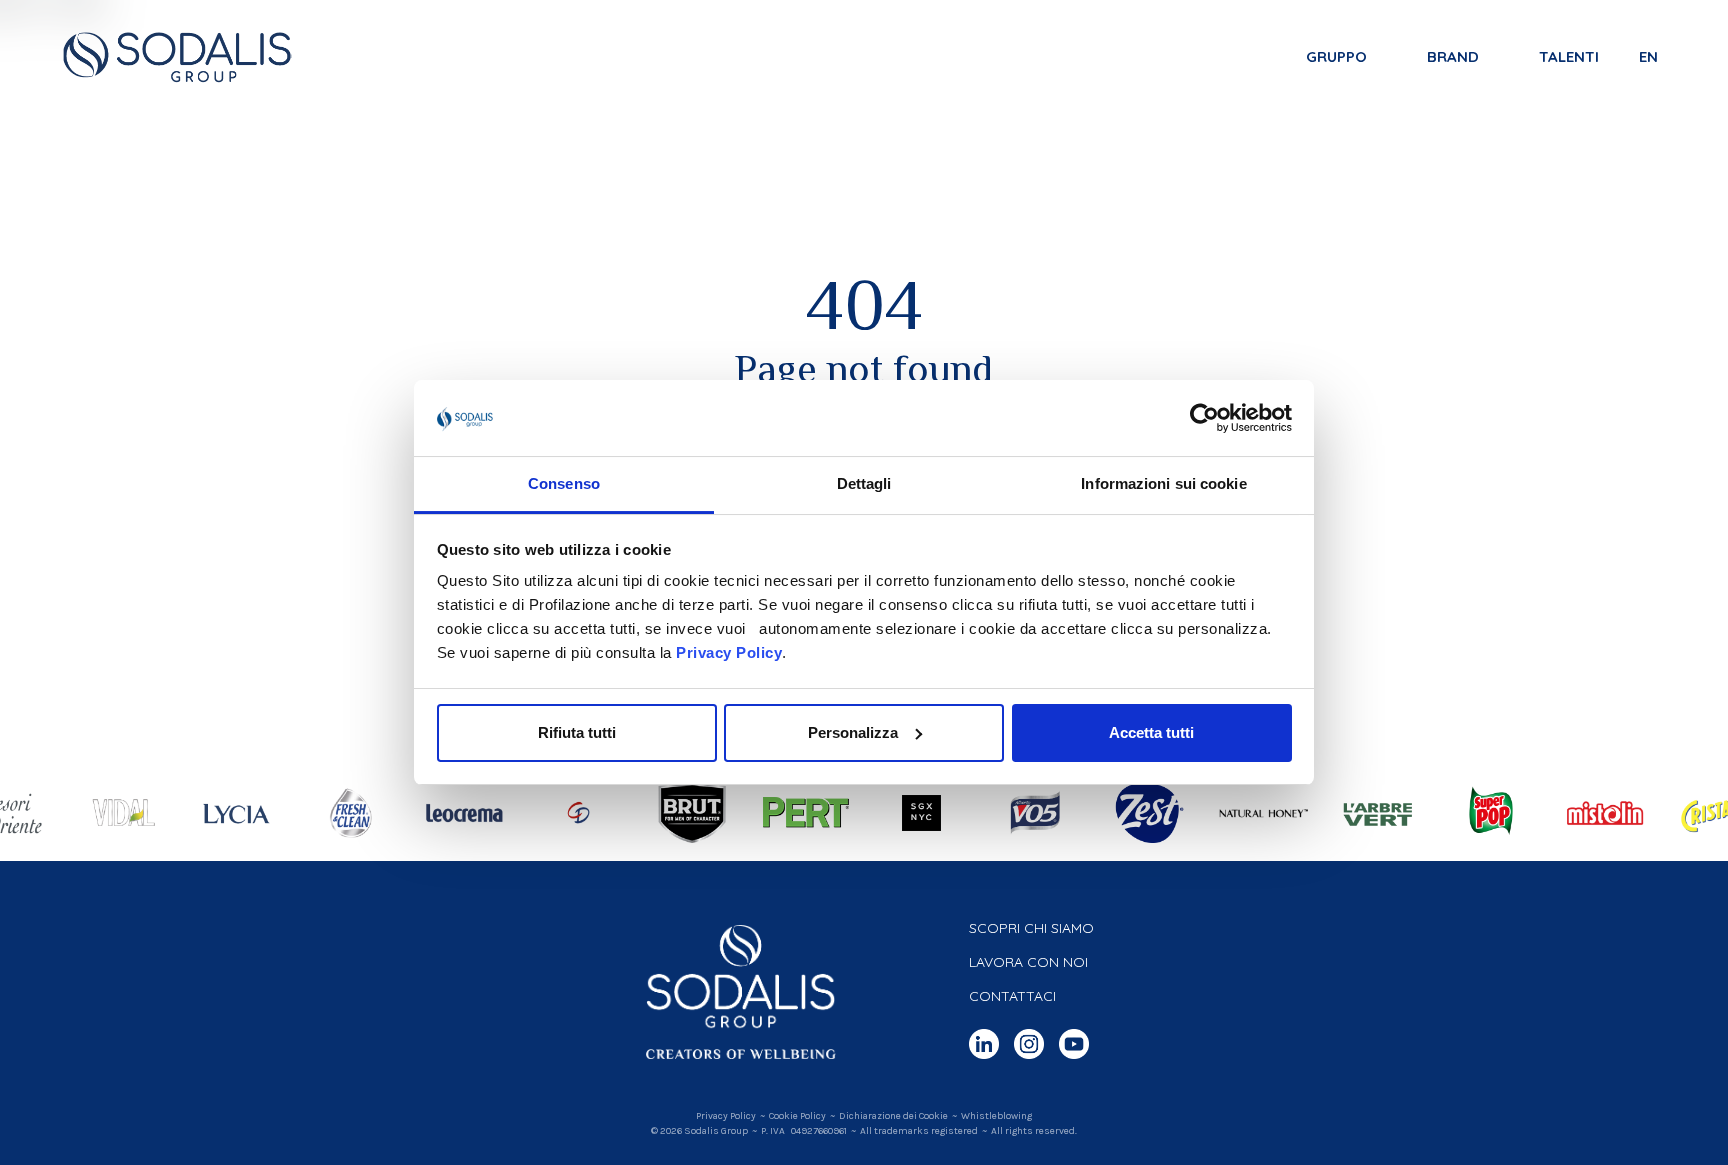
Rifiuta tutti (577, 732)
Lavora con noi (1028, 962)
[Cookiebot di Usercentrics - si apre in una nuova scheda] (1204, 418)
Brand (1453, 56)
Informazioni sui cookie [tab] (1163, 483)
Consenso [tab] (564, 483)
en (1648, 56)
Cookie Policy (797, 1116)
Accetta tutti (1151, 732)
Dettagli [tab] (864, 483)
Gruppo (1336, 56)
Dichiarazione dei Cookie (893, 1116)
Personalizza (853, 732)
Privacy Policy (729, 652)
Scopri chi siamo (1031, 928)
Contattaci (1012, 996)
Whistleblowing (996, 1116)
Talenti (1569, 56)
